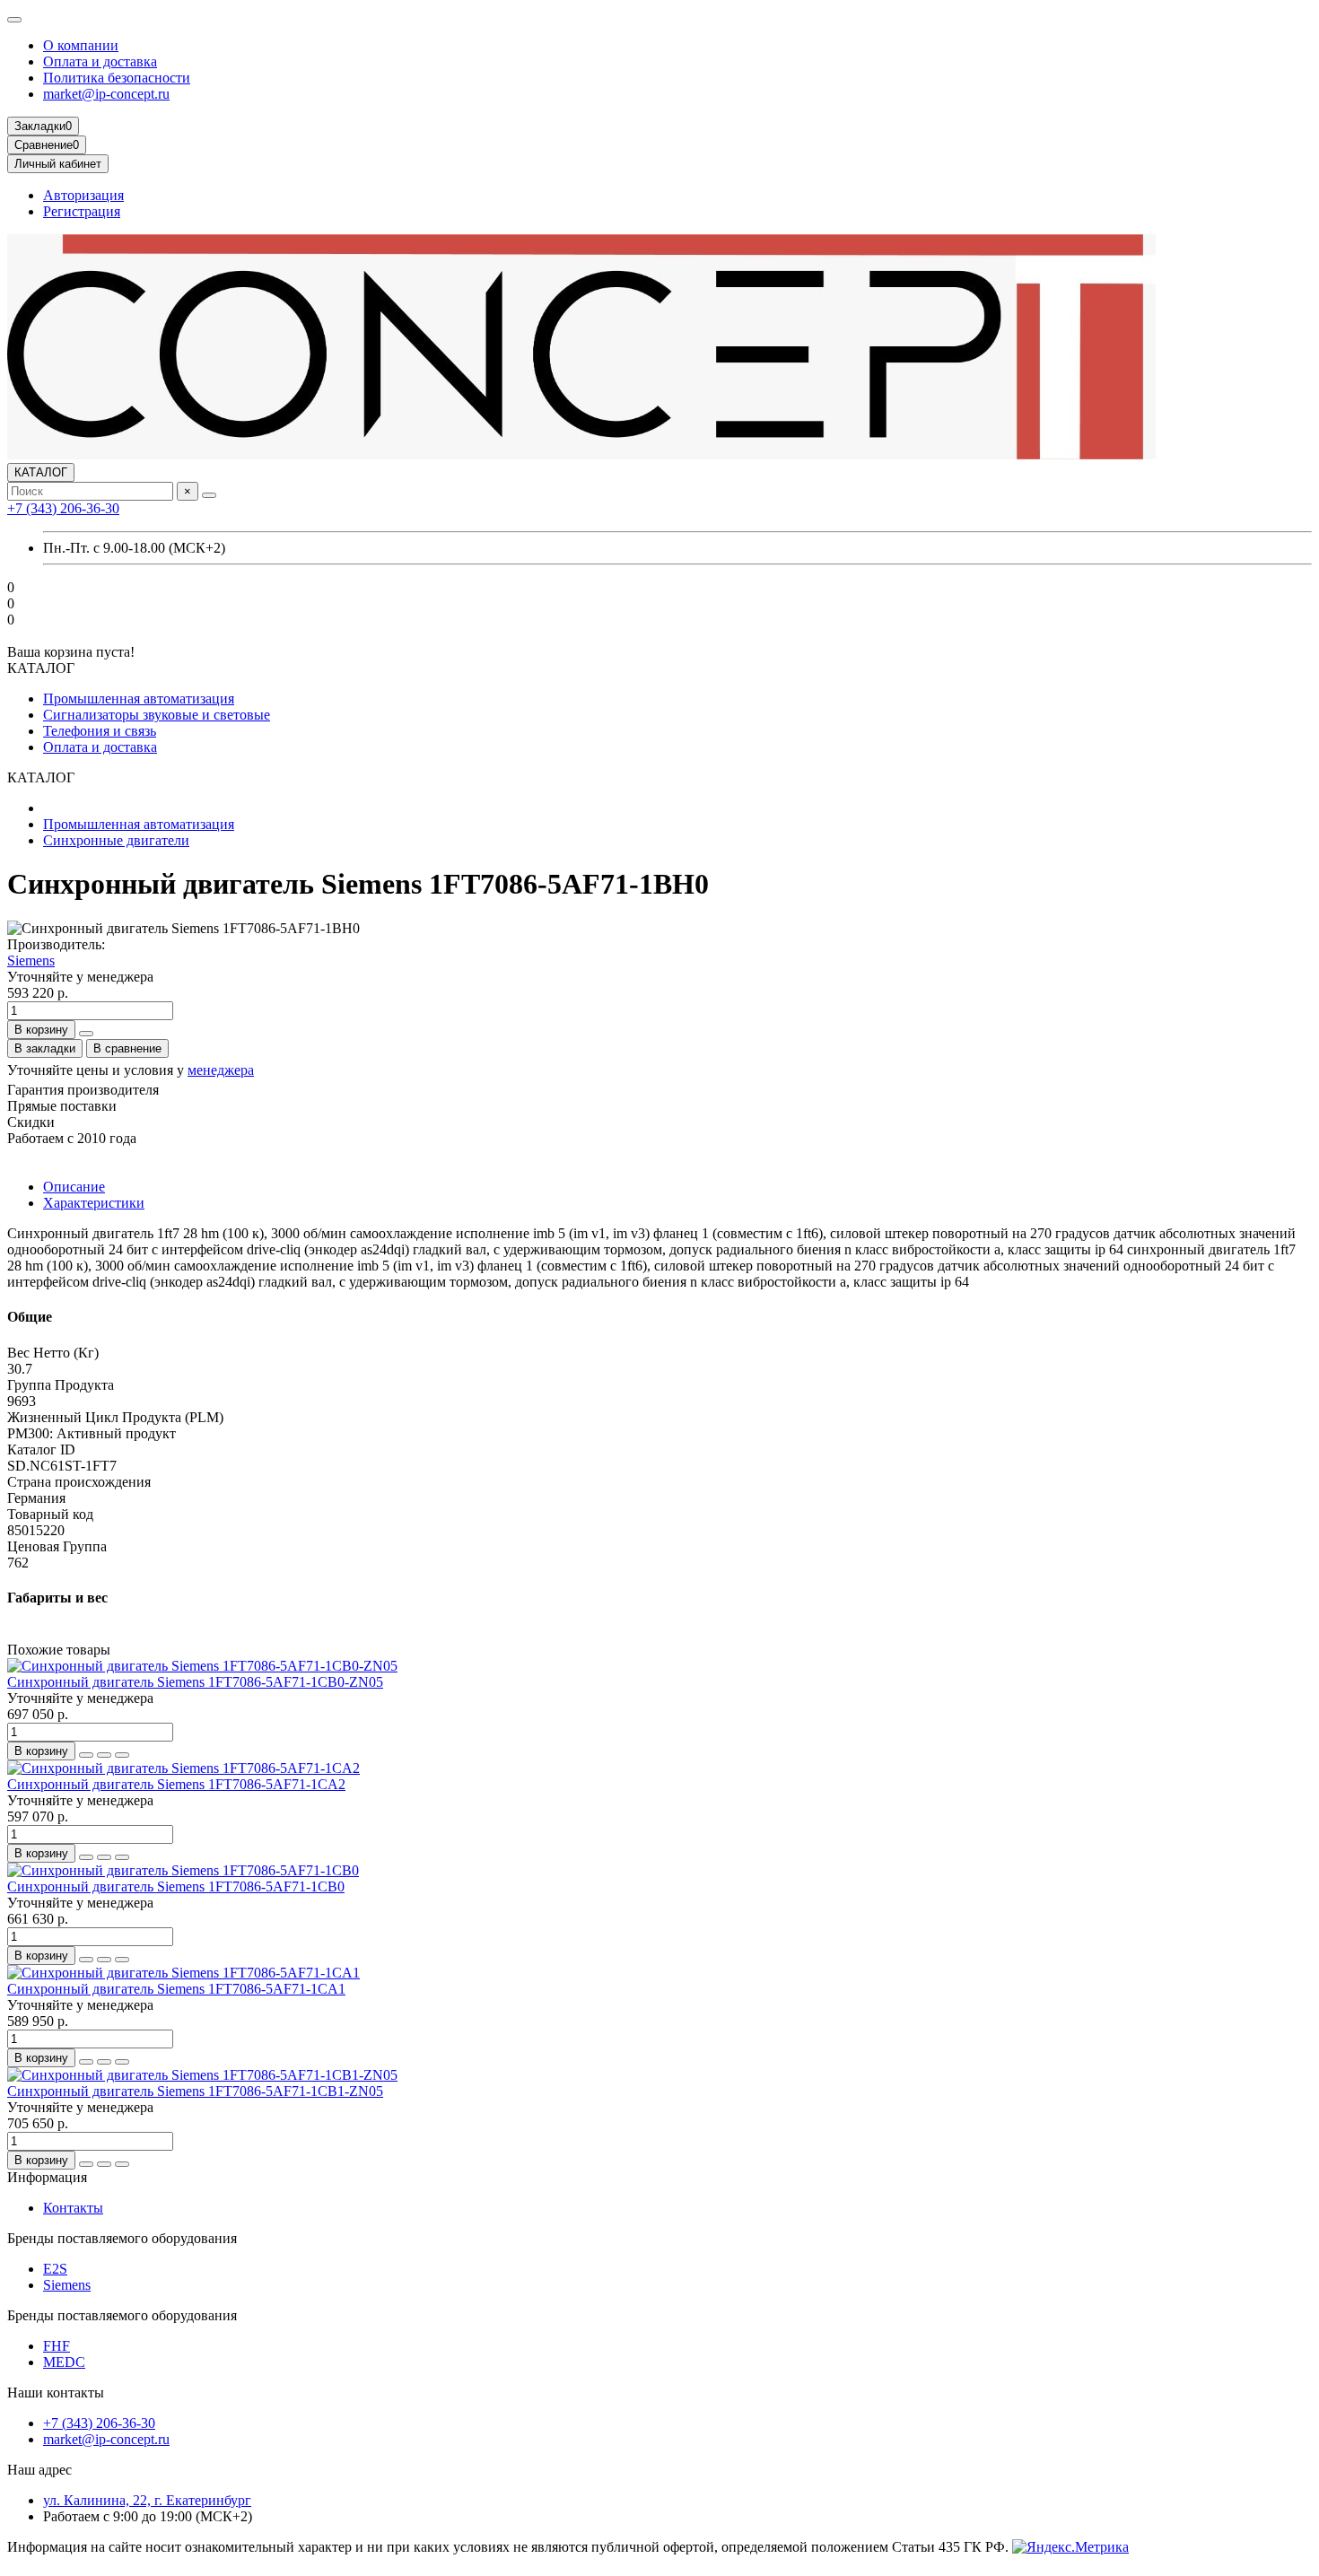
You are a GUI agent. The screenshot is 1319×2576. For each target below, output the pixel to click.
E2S (55, 2269)
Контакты (73, 2208)
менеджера (221, 1070)
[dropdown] (14, 20)
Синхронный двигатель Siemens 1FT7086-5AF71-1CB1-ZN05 (195, 2091)
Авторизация (83, 195)
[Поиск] (209, 495)
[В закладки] (104, 1755)
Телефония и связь (100, 731)
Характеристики (94, 1203)
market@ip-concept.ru (106, 94)
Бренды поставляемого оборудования (122, 2238)
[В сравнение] (122, 1755)
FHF (57, 2346)
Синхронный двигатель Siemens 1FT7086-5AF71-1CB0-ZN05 (195, 1682)
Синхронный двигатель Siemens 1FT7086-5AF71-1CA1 (176, 1989)
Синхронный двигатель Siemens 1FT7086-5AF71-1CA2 (176, 1784)
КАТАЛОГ (41, 472)
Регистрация (82, 211)
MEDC (64, 2362)
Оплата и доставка (100, 61)
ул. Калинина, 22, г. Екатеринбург (147, 2500)
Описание (74, 1187)
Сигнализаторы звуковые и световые (157, 715)
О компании (81, 45)
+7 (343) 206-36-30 (63, 508)
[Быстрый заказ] (86, 1034)
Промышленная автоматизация (139, 699)
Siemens (31, 961)
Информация (47, 2177)
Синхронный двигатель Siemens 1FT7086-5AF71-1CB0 (176, 1886)
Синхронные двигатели (116, 840)
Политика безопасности (117, 78)
